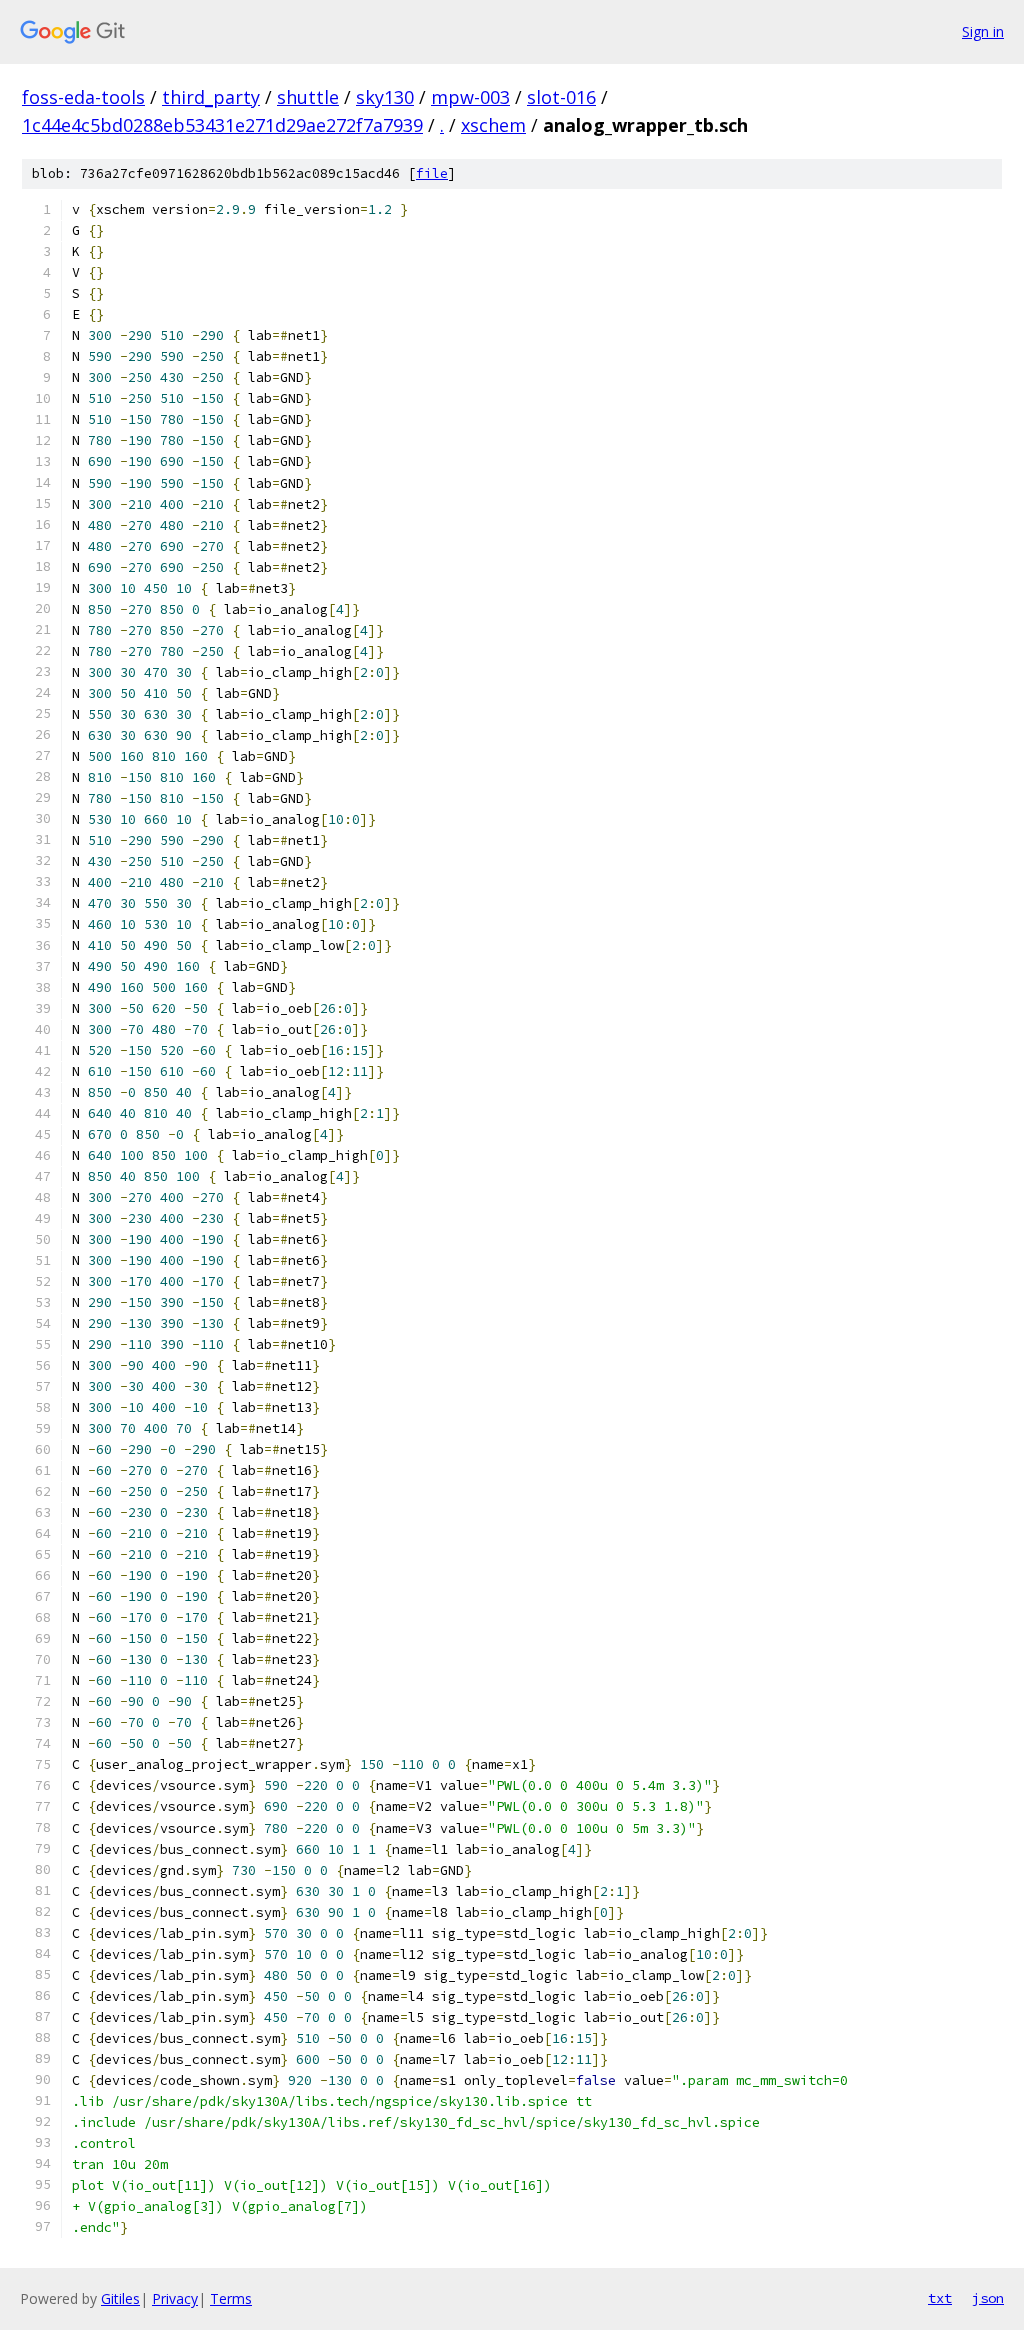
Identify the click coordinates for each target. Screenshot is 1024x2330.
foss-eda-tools (83, 97)
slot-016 (561, 97)
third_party (211, 97)
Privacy (175, 2298)
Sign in (983, 31)
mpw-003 (470, 97)
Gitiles (120, 2298)
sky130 (385, 97)
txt (940, 2298)
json (988, 2298)
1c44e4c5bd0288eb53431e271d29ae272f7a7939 (222, 125)
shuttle (308, 97)
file (432, 173)
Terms (231, 2298)
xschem (493, 125)
